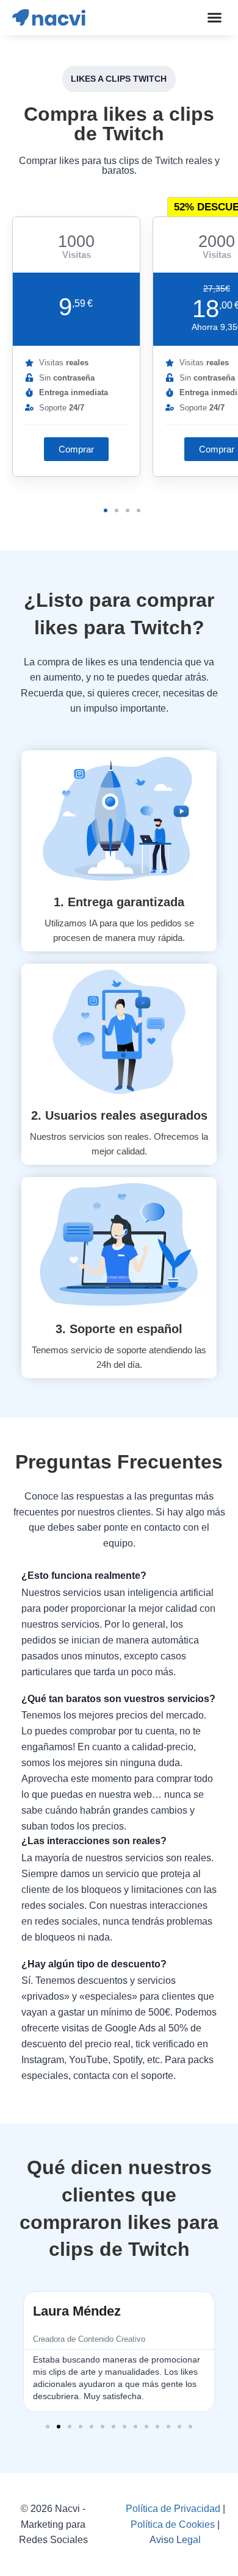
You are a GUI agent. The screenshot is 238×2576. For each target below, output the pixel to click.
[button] (214, 18)
